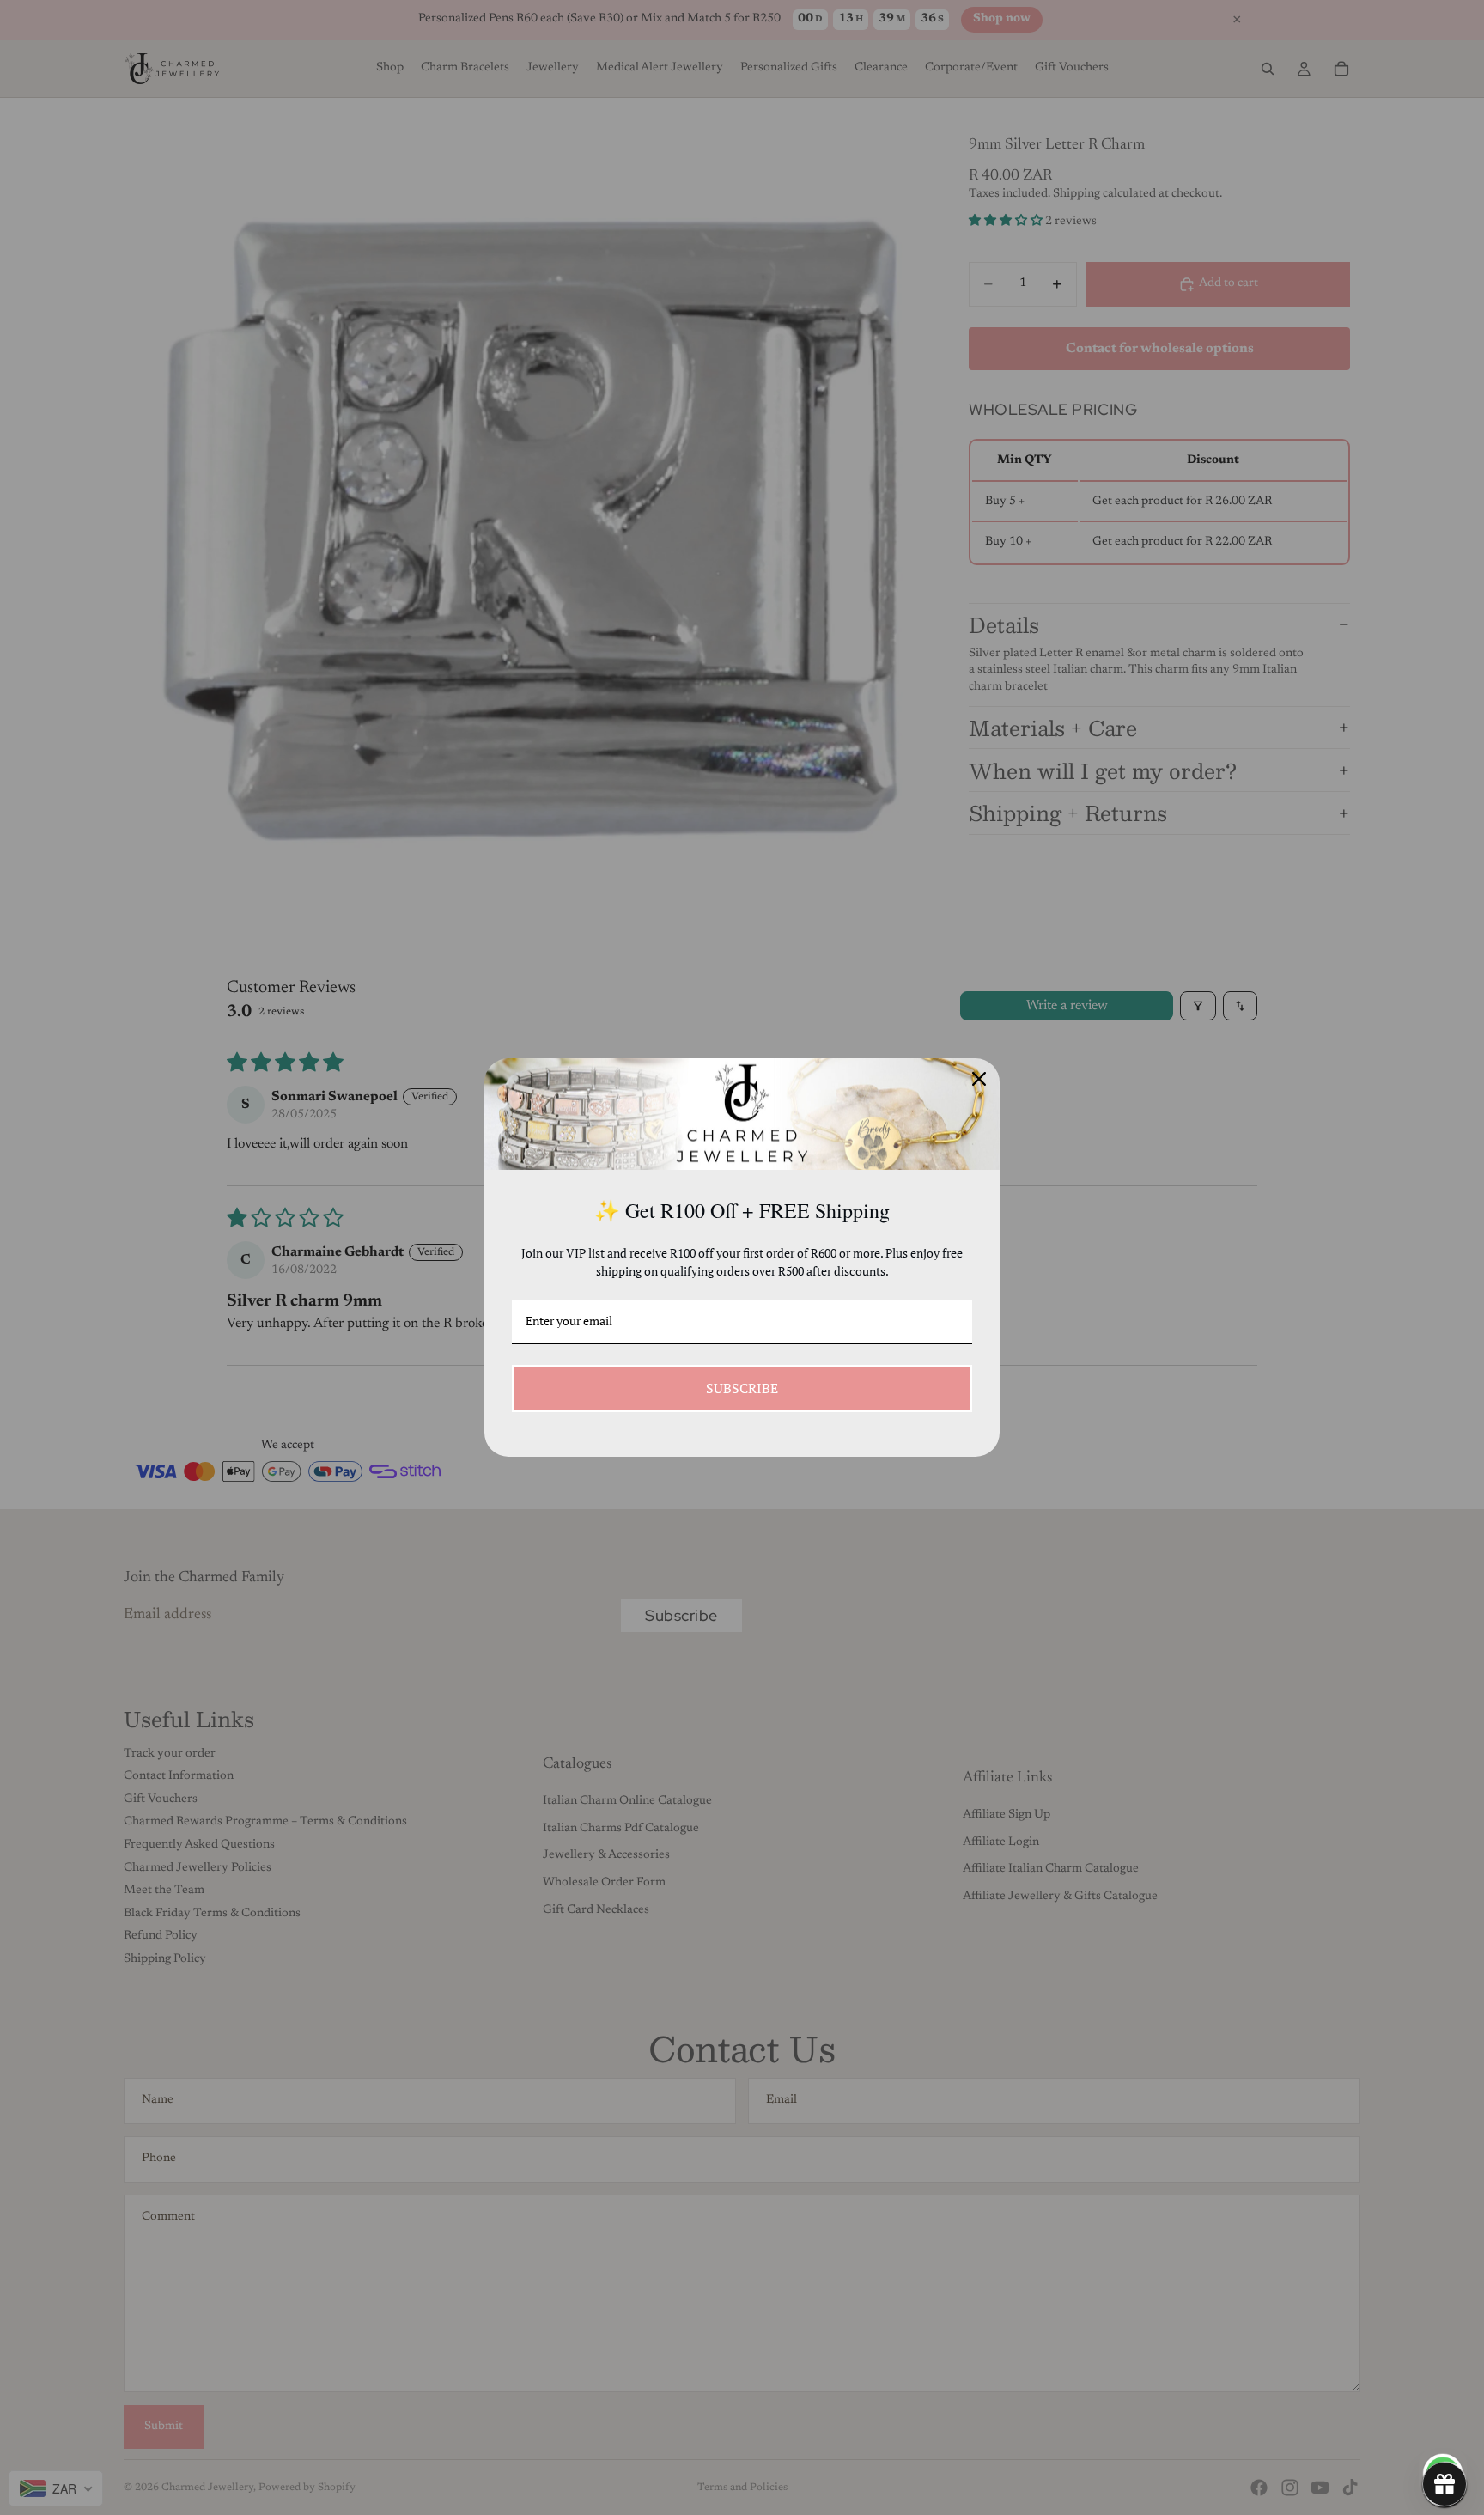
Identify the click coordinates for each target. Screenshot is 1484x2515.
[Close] (979, 1079)
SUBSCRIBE (742, 1388)
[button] (1444, 2484)
